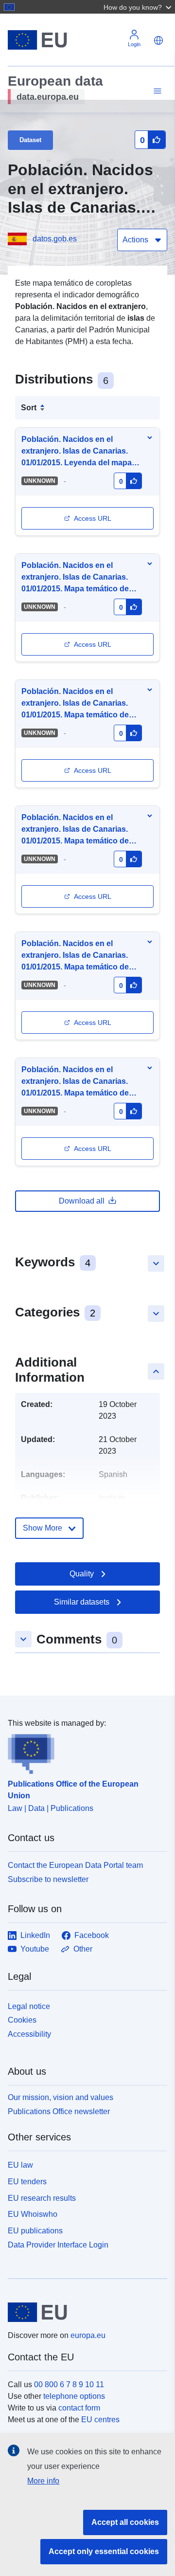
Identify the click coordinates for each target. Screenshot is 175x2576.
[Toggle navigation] (156, 91)
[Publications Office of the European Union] (84, 1752)
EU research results (42, 2198)
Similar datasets (82, 1602)
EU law (20, 2165)
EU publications (35, 2231)
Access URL (93, 518)
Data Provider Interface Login (58, 2245)
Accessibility (29, 2034)
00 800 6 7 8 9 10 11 (69, 2384)
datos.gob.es (55, 239)
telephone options (74, 2396)
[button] (139, 7)
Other (83, 1949)
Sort (29, 408)
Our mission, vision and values (61, 2097)
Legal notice (29, 2006)
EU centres (100, 2420)
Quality (82, 1574)
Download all (82, 1201)
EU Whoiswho (33, 2214)
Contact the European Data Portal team (75, 1865)
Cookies (22, 2020)
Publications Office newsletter (59, 2111)
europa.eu (88, 2335)
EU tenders (27, 2182)
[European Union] (84, 2312)
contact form (79, 2408)
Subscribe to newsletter (48, 1879)
